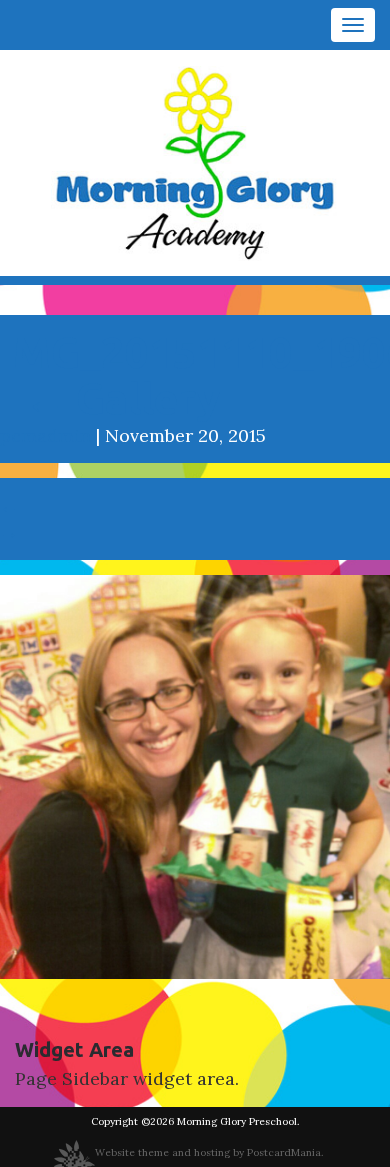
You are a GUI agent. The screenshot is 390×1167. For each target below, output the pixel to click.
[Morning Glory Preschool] (195, 161)
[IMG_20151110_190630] (195, 775)
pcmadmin (45, 435)
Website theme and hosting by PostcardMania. (209, 1152)
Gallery (122, 398)
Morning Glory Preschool (237, 1121)
